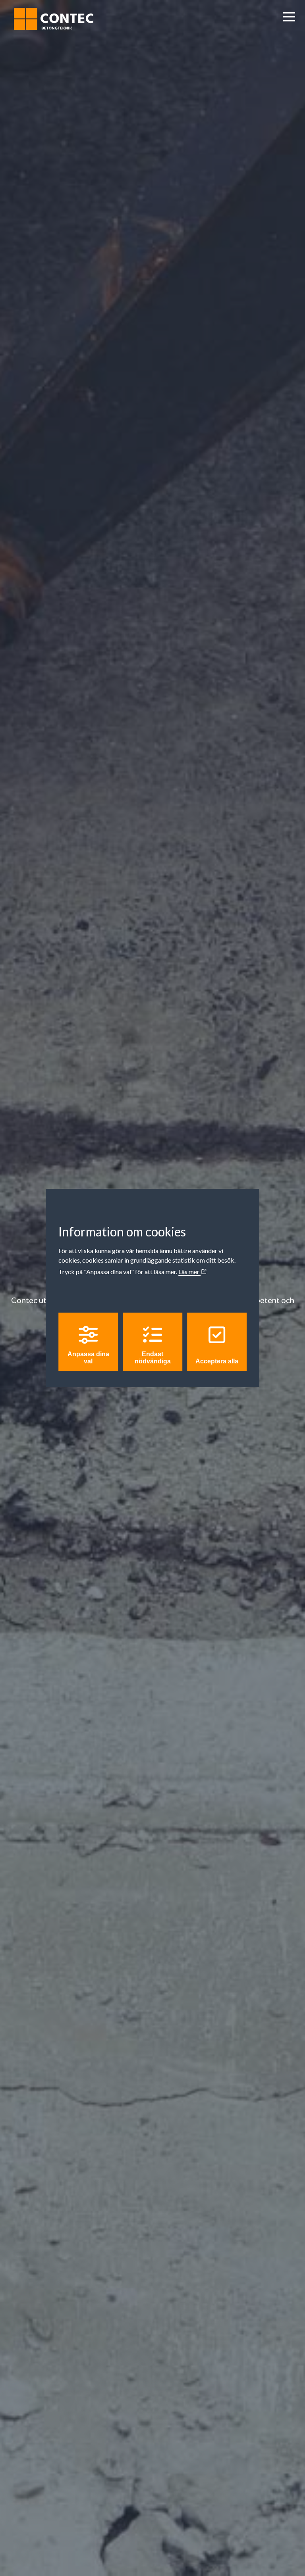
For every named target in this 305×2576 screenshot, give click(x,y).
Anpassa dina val (88, 1358)
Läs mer (189, 1272)
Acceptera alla (217, 1361)
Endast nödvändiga (153, 1358)
